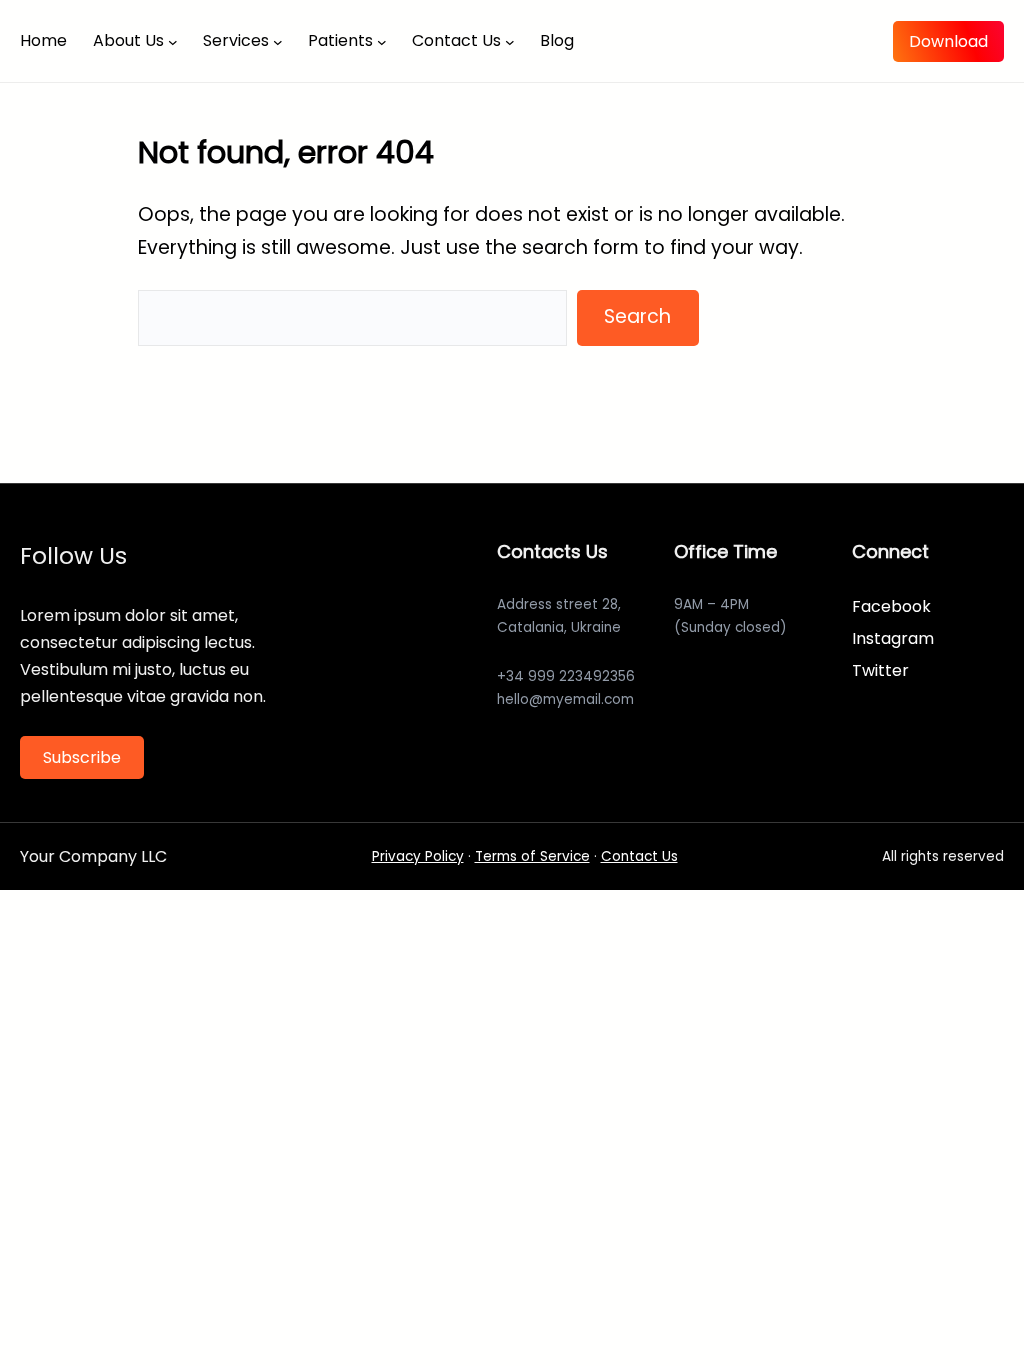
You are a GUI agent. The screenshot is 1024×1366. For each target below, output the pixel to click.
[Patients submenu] (382, 41)
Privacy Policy (418, 856)
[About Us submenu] (173, 41)
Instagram (893, 638)
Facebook (891, 606)
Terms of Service (532, 856)
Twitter (880, 670)
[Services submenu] (278, 41)
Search (637, 316)
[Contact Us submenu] (510, 41)
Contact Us (639, 856)
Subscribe (82, 757)
